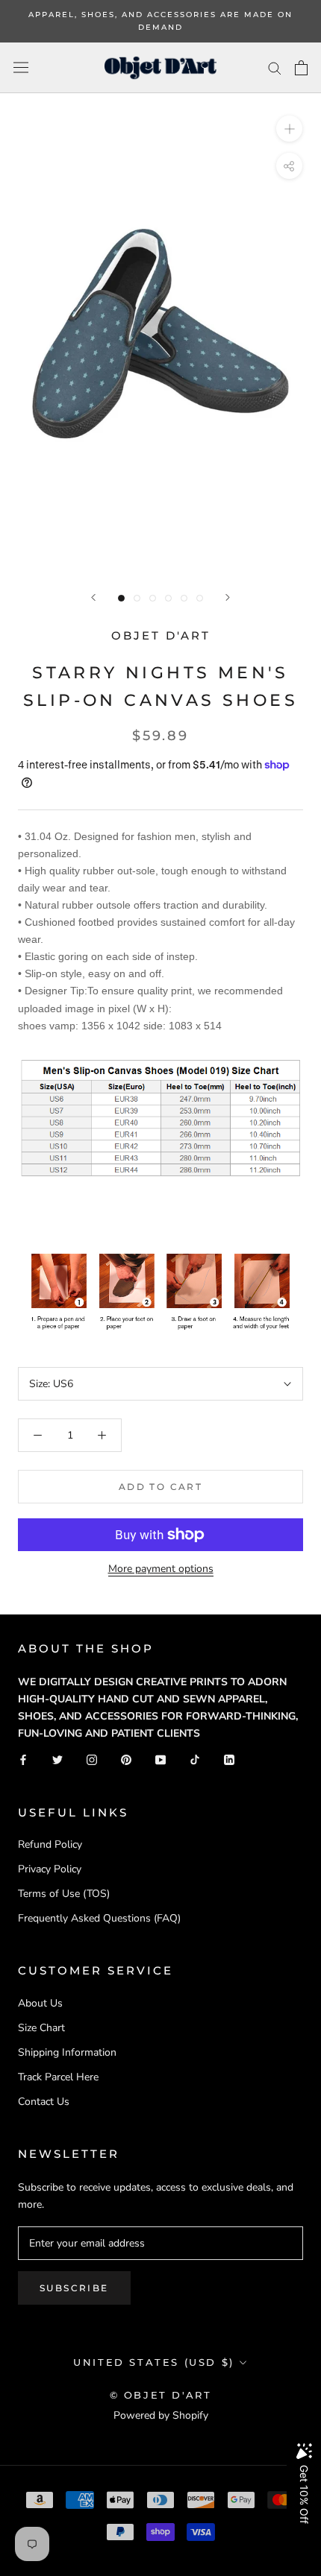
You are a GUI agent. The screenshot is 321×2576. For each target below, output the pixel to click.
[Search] (275, 67)
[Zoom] (289, 129)
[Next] (228, 597)
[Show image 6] (200, 598)
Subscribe (74, 2288)
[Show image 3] (153, 598)
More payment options (161, 1569)
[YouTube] (160, 1759)
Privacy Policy (50, 1869)
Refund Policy (50, 1844)
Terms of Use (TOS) (64, 1894)
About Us (40, 2003)
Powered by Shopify (161, 2415)
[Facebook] (23, 1759)
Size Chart (41, 2028)
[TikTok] (195, 1759)
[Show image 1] (121, 598)
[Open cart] (301, 68)
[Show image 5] (184, 598)
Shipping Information (67, 2052)
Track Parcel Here (58, 2077)
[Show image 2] (137, 598)
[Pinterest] (126, 1759)
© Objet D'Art (161, 2395)
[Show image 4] (168, 598)
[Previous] (93, 597)
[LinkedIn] (229, 1759)
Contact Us (44, 2102)
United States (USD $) (154, 2362)
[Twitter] (57, 1759)
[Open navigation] (21, 67)
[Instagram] (92, 1759)
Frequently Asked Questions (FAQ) (99, 1918)
